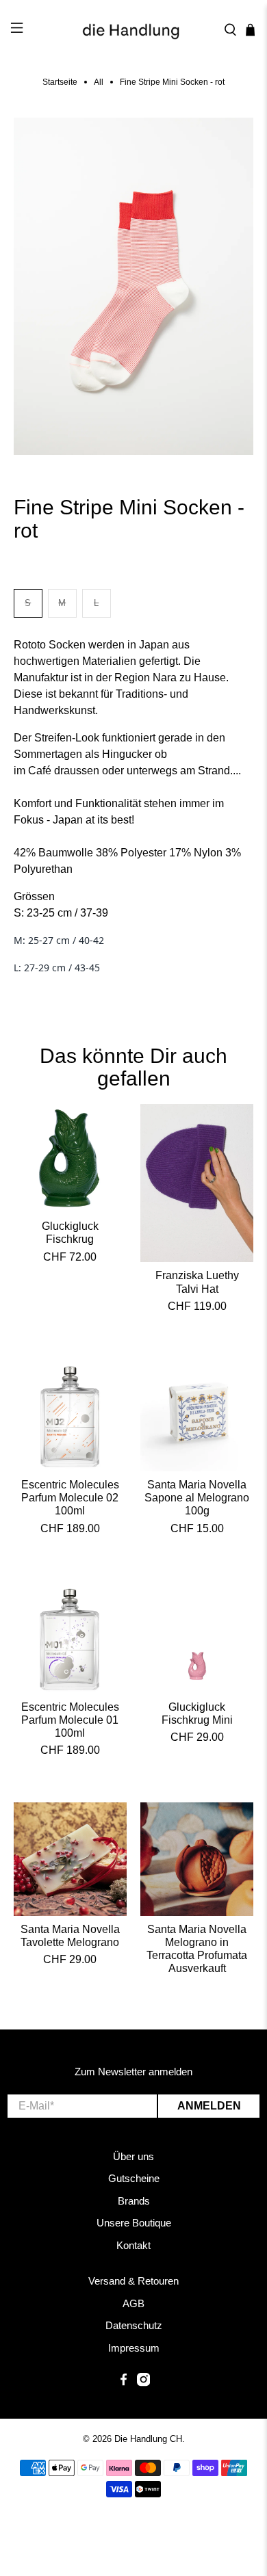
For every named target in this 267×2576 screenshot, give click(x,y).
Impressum (134, 2348)
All (99, 82)
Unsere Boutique (134, 2223)
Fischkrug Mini (197, 1720)
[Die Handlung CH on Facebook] (124, 2383)
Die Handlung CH (148, 2439)
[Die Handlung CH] (134, 30)
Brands (134, 2201)
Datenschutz (134, 2325)
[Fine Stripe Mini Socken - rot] (134, 286)
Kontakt (133, 2245)
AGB (133, 2303)
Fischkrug (70, 1239)
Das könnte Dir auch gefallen (133, 1067)
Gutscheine (134, 2178)
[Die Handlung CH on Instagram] (143, 2383)
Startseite (60, 82)
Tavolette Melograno (70, 1942)
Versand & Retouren (133, 2281)
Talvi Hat (197, 1289)
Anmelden (209, 2106)
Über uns (133, 2156)
